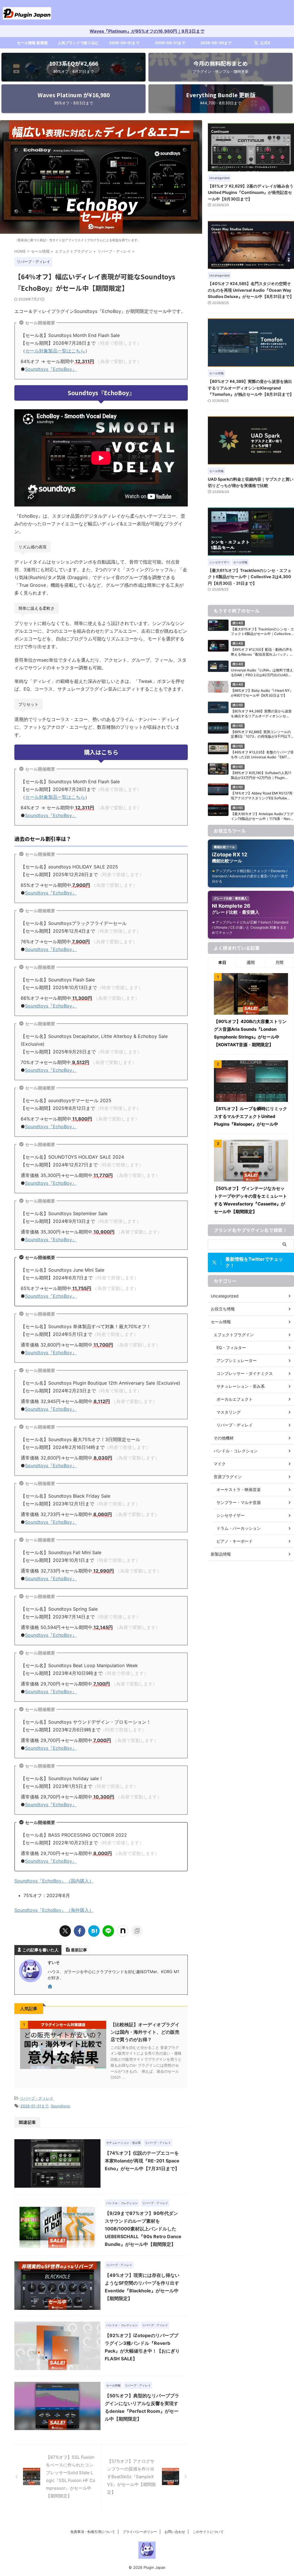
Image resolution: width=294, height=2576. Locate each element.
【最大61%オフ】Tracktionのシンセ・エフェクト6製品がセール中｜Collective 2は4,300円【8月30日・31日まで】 (250, 577)
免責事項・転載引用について (93, 2532)
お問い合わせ (175, 2532)
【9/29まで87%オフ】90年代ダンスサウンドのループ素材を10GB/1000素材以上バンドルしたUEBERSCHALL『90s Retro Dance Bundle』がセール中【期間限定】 (143, 2229)
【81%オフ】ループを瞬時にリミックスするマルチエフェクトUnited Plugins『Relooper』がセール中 (251, 1116)
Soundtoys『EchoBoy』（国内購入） (54, 1881)
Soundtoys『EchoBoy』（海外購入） (54, 1910)
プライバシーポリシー (140, 2532)
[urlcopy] (137, 1931)
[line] (108, 1931)
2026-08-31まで (170, 43)
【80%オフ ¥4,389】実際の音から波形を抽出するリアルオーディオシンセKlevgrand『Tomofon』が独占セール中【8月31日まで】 (251, 388)
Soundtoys (60, 2106)
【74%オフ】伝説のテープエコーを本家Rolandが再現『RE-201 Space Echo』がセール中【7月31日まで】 (142, 2161)
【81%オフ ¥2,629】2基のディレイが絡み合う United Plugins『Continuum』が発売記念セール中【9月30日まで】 (251, 192)
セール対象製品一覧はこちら (55, 351)
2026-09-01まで (124, 43)
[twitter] (65, 1931)
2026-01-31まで (34, 2106)
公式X (265, 43)
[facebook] (80, 1931)
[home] (51, 1987)
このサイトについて (208, 2532)
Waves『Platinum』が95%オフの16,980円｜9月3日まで (147, 31)
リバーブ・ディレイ (37, 2098)
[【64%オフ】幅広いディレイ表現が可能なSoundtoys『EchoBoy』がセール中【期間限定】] (94, 1931)
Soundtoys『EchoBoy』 (51, 369)
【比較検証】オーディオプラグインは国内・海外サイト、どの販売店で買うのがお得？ (145, 2032)
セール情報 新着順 (32, 43)
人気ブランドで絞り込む (78, 43)
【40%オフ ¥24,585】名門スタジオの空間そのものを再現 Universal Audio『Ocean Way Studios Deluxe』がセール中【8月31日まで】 (251, 290)
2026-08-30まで (216, 43)
